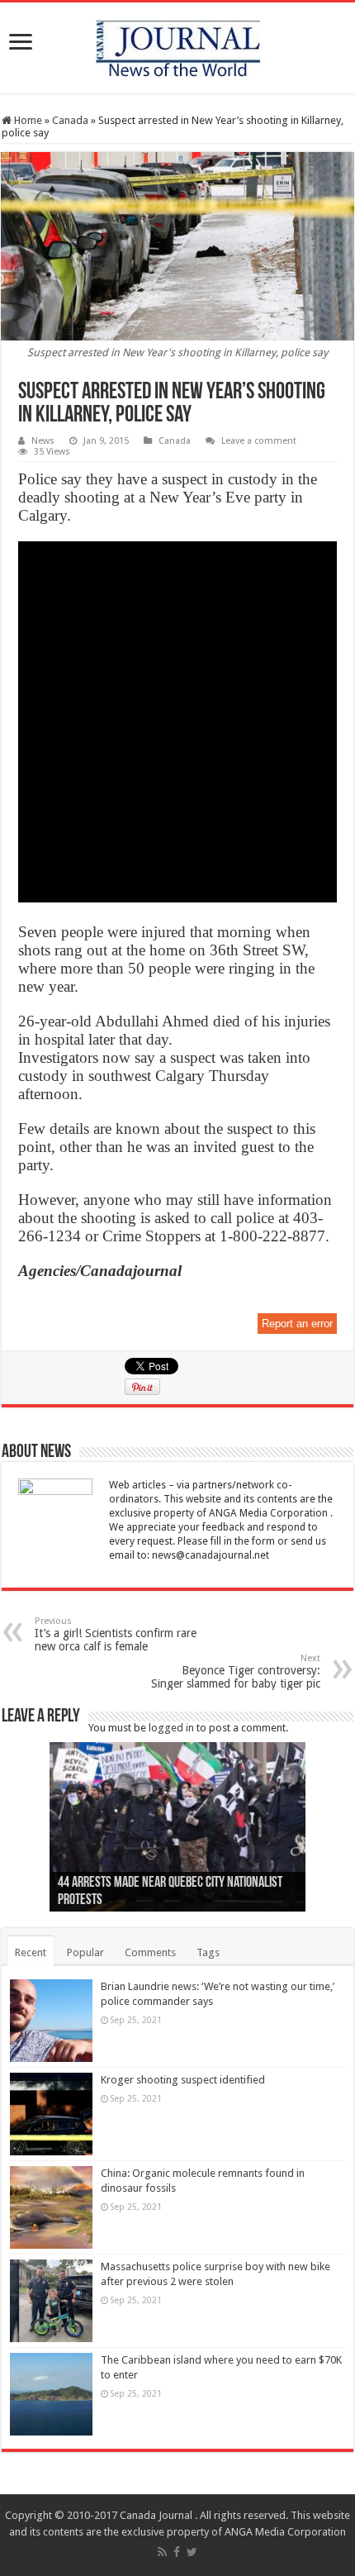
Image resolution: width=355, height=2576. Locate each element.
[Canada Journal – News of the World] (178, 45)
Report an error (297, 1324)
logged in (171, 1728)
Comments (150, 1952)
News (43, 441)
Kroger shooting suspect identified (183, 2080)
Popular (85, 1952)
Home (27, 120)
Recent (31, 1952)
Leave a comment (259, 441)
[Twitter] (192, 2552)
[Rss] (162, 2552)
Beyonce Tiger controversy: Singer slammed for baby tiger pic (236, 1671)
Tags (208, 1952)
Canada (70, 120)
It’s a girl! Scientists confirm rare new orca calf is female (116, 1634)
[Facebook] (177, 2552)
